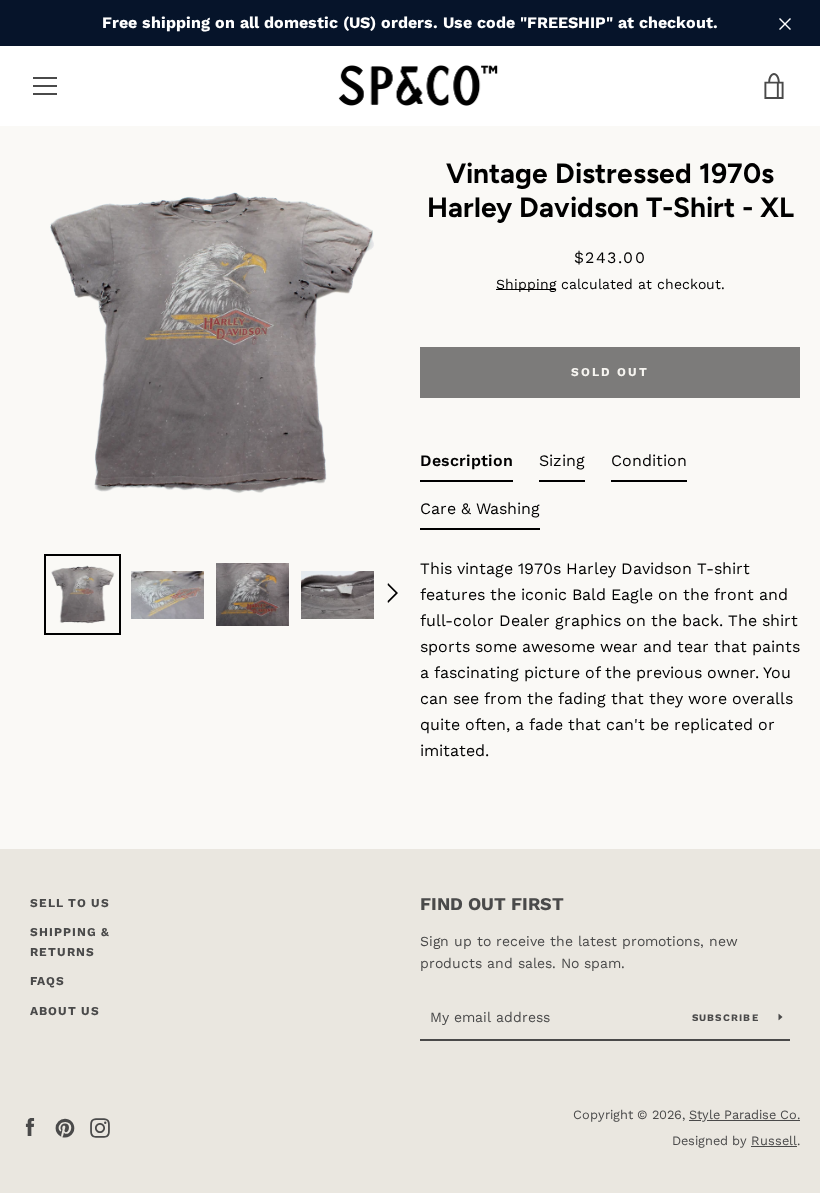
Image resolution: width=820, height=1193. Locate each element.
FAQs (47, 981)
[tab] (466, 465)
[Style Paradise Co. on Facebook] (30, 1126)
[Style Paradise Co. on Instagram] (100, 1126)
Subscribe (728, 1017)
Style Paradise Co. (744, 1114)
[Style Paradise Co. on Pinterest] (65, 1126)
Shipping (526, 284)
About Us (65, 1011)
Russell (774, 1140)
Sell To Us (70, 903)
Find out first (492, 903)
